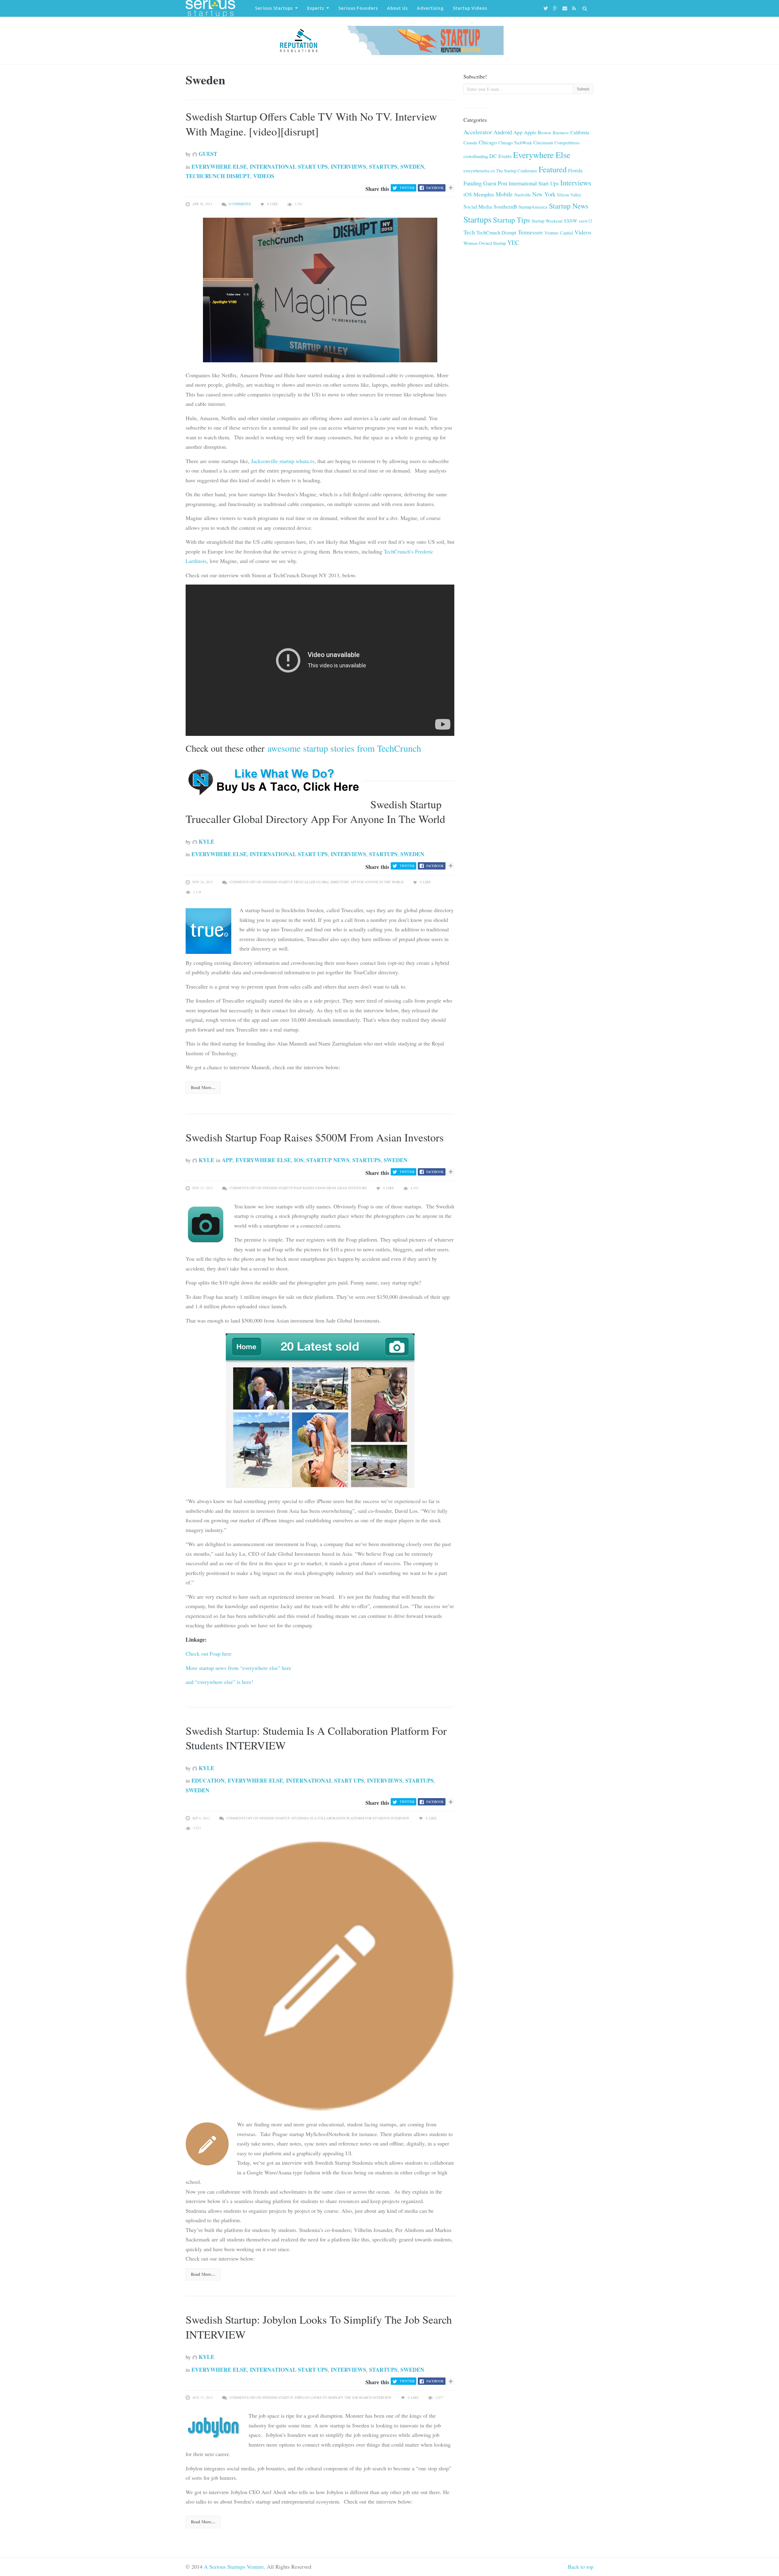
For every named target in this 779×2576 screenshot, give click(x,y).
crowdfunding (476, 156)
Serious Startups (274, 8)
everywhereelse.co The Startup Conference (500, 171)
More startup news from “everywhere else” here (238, 1668)
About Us (397, 8)
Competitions (567, 142)
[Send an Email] (566, 8)
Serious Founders (358, 8)
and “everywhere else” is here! (219, 1682)
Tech (469, 232)
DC (493, 156)
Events (505, 156)
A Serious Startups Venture (234, 2567)
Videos (264, 176)
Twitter (407, 188)
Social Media (478, 207)
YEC (513, 242)
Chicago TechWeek (515, 143)
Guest (207, 154)
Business (561, 132)
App (227, 1160)
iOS (299, 1160)
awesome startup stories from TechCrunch (343, 748)
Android (503, 132)
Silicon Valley (569, 195)
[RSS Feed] (575, 8)
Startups (383, 167)
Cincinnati (543, 142)
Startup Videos (470, 8)
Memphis (484, 194)
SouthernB (505, 206)
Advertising (430, 8)
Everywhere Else (219, 167)
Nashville (522, 195)
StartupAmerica (533, 207)
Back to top (581, 2567)
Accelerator (478, 132)
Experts (316, 8)
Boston (544, 132)
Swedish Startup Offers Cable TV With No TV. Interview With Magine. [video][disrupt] (311, 124)
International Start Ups (289, 167)
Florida (575, 170)
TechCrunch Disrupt (218, 176)
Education (208, 1780)
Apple (530, 132)
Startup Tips (512, 220)
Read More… (203, 1087)
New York (544, 194)
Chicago (488, 142)
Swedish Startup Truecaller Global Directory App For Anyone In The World (315, 812)
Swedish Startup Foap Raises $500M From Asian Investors (315, 1137)
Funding (473, 183)
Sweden (412, 167)
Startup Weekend (547, 221)
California (580, 132)
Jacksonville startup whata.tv (282, 461)
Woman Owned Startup (485, 243)
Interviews (348, 167)
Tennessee (530, 232)
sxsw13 (585, 221)
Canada (470, 142)
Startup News (328, 1160)
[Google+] (556, 8)
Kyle (206, 842)
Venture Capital (559, 233)
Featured (553, 169)
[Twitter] (547, 8)
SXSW (571, 221)
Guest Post (495, 183)
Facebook (435, 188)
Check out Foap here (209, 1653)
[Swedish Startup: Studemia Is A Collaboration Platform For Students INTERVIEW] (320, 1975)
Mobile (504, 194)
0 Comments (240, 204)
